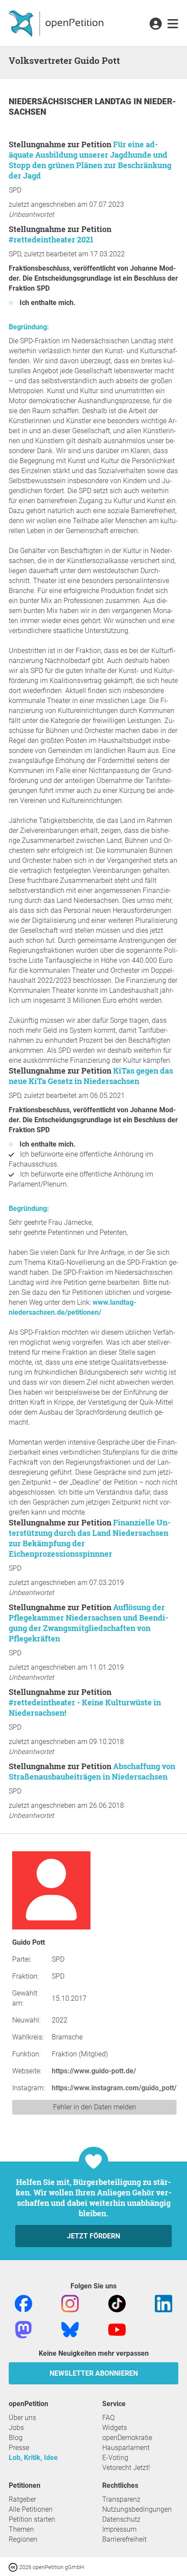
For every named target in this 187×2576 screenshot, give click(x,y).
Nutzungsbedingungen (137, 2509)
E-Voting (115, 2458)
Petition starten (32, 2519)
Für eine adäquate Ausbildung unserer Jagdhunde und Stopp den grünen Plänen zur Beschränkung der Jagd (90, 160)
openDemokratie (127, 2438)
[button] (155, 24)
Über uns (22, 2418)
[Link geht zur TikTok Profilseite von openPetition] (117, 2303)
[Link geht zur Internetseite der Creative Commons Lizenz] (14, 2567)
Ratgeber (22, 2499)
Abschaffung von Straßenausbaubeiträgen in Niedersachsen (92, 1771)
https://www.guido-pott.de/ (94, 2071)
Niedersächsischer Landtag (71, 101)
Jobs (16, 2428)
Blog (16, 2438)
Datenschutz (121, 2519)
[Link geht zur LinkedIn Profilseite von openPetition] (164, 2303)
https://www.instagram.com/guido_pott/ (114, 2088)
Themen (21, 2529)
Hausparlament (126, 2448)
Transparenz (121, 2499)
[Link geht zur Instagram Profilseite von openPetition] (70, 2303)
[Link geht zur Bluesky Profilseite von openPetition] (70, 2329)
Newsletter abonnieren (94, 2373)
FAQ (109, 2418)
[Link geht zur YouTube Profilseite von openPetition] (117, 2329)
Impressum (119, 2529)
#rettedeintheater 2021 (51, 239)
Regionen (23, 2539)
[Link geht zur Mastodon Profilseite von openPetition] (23, 2329)
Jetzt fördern (93, 2236)
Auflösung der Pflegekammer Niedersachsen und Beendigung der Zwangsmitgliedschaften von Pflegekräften (88, 1623)
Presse (19, 2448)
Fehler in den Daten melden (95, 2107)
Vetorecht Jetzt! (126, 2468)
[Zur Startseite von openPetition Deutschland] (57, 23)
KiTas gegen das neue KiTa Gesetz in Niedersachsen (91, 1076)
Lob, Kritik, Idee (33, 2458)
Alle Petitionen (31, 2509)
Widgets (115, 2428)
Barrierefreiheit (124, 2539)
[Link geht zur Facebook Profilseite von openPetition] (23, 2303)
